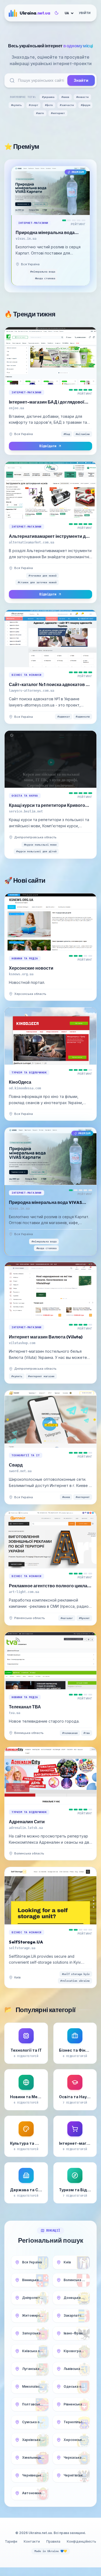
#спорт (34, 105)
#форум (86, 105)
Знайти (81, 80)
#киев (65, 97)
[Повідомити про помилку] (45, 264)
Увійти (85, 13)
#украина (48, 97)
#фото (49, 105)
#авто (40, 113)
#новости (82, 97)
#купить (16, 105)
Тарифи (11, 2541)
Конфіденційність (81, 2541)
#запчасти (67, 105)
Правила (53, 2541)
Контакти (32, 2541)
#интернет (58, 113)
